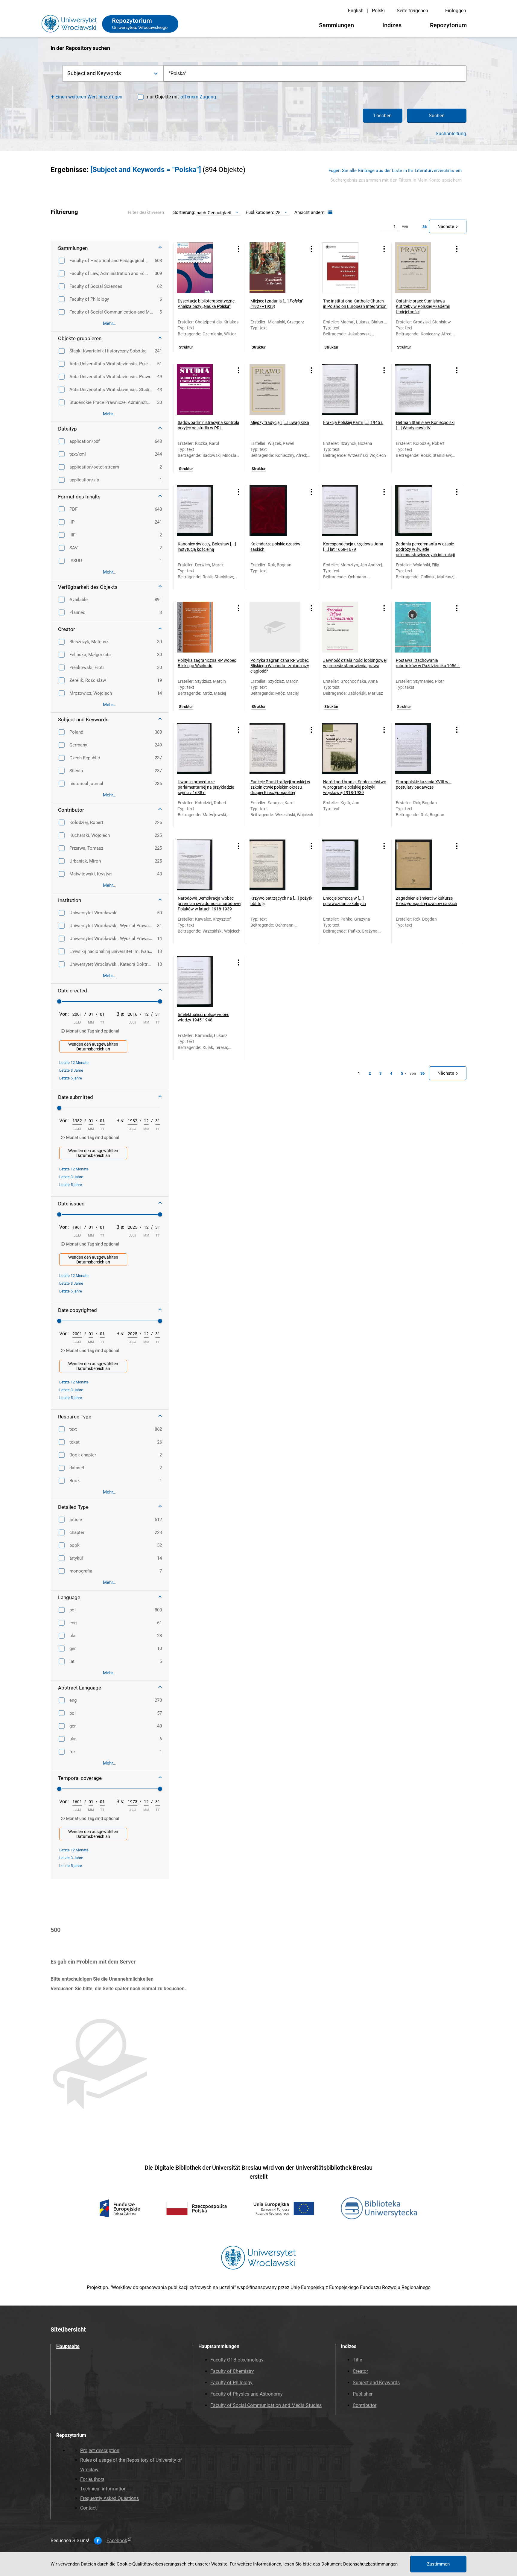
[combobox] (315, 73)
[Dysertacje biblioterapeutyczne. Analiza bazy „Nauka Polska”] (202, 268)
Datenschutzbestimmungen (370, 2564)
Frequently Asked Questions (110, 2498)
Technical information (103, 2489)
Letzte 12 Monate (74, 1063)
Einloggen (456, 11)
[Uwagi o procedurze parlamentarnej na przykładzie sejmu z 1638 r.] (202, 749)
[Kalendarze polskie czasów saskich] (275, 511)
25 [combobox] (278, 213)
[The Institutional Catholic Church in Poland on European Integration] (348, 268)
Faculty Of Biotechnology (237, 2360)
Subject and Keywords (376, 2383)
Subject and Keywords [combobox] (94, 73)
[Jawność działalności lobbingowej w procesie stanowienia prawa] (348, 627)
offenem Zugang (198, 97)
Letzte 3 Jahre (71, 1070)
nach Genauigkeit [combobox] (214, 213)
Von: (64, 1014)
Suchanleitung (451, 134)
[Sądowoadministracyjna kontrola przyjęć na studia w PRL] (202, 389)
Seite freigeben (412, 11)
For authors (92, 2479)
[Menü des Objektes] (239, 249)
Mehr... (110, 323)
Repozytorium (448, 25)
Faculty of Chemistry (232, 2371)
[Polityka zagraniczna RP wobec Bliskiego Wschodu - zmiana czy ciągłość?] (275, 627)
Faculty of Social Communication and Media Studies (266, 2405)
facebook (117, 2541)
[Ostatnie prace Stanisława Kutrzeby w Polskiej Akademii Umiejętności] (420, 268)
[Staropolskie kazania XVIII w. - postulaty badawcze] (420, 749)
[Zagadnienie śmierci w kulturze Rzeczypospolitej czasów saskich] (420, 865)
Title (357, 2360)
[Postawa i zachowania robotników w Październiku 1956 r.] (420, 627)
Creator (360, 2371)
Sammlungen (336, 25)
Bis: (120, 1014)
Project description (100, 2450)
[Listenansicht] (329, 213)
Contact (88, 2508)
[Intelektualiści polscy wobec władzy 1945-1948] (202, 981)
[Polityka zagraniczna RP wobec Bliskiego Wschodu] (202, 627)
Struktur (186, 347)
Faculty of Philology (231, 2383)
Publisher (363, 2394)
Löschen (383, 116)
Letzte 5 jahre (71, 1078)
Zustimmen (438, 2564)
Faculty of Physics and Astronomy (247, 2394)
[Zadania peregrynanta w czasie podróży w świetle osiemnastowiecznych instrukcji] (420, 511)
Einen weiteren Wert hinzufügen (89, 97)
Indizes (392, 25)
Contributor (365, 2405)
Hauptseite (68, 2346)
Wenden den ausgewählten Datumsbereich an (93, 1047)
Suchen (437, 116)
